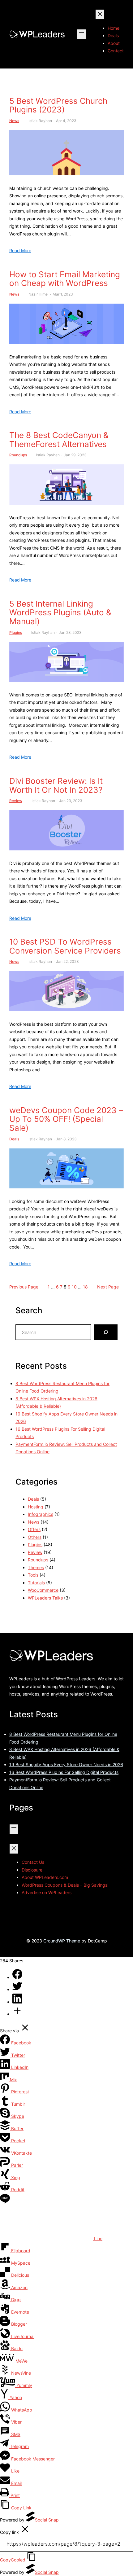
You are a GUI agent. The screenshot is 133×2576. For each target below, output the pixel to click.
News (14, 121)
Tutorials (36, 1583)
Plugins (16, 632)
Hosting (36, 1507)
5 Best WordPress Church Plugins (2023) (58, 105)
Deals (14, 1139)
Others (35, 1537)
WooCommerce (43, 1590)
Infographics (41, 1514)
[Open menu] (81, 34)
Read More (20, 250)
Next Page (108, 1287)
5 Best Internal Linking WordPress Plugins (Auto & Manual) (60, 613)
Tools (33, 1575)
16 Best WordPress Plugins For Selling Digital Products (64, 1772)
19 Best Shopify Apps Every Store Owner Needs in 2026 (66, 1764)
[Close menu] (100, 14)
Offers (34, 1529)
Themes (36, 1567)
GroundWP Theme (62, 1941)
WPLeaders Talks (45, 1598)
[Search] (106, 1332)
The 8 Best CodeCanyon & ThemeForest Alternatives (59, 440)
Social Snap (47, 2520)
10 (74, 1287)
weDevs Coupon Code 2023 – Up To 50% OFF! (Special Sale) (66, 1119)
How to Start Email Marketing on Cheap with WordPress (65, 279)
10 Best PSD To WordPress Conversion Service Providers (65, 946)
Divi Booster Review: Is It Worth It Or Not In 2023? (56, 786)
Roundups (18, 455)
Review (16, 801)
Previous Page (24, 1287)
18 (85, 1287)
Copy (13, 2560)
